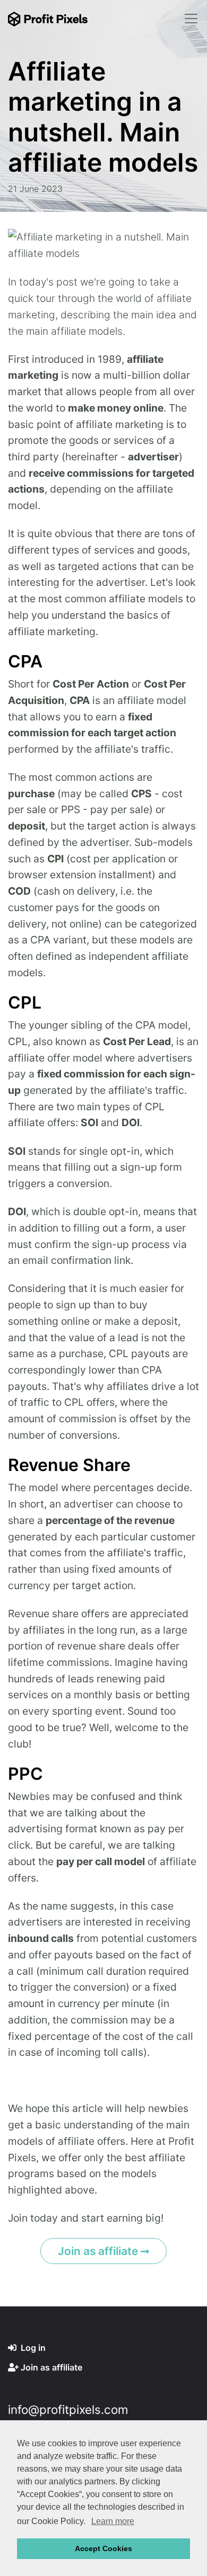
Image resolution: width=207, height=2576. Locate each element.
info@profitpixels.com (68, 2409)
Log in (32, 2348)
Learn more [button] (113, 2521)
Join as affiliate (99, 2251)
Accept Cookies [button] (103, 2548)
